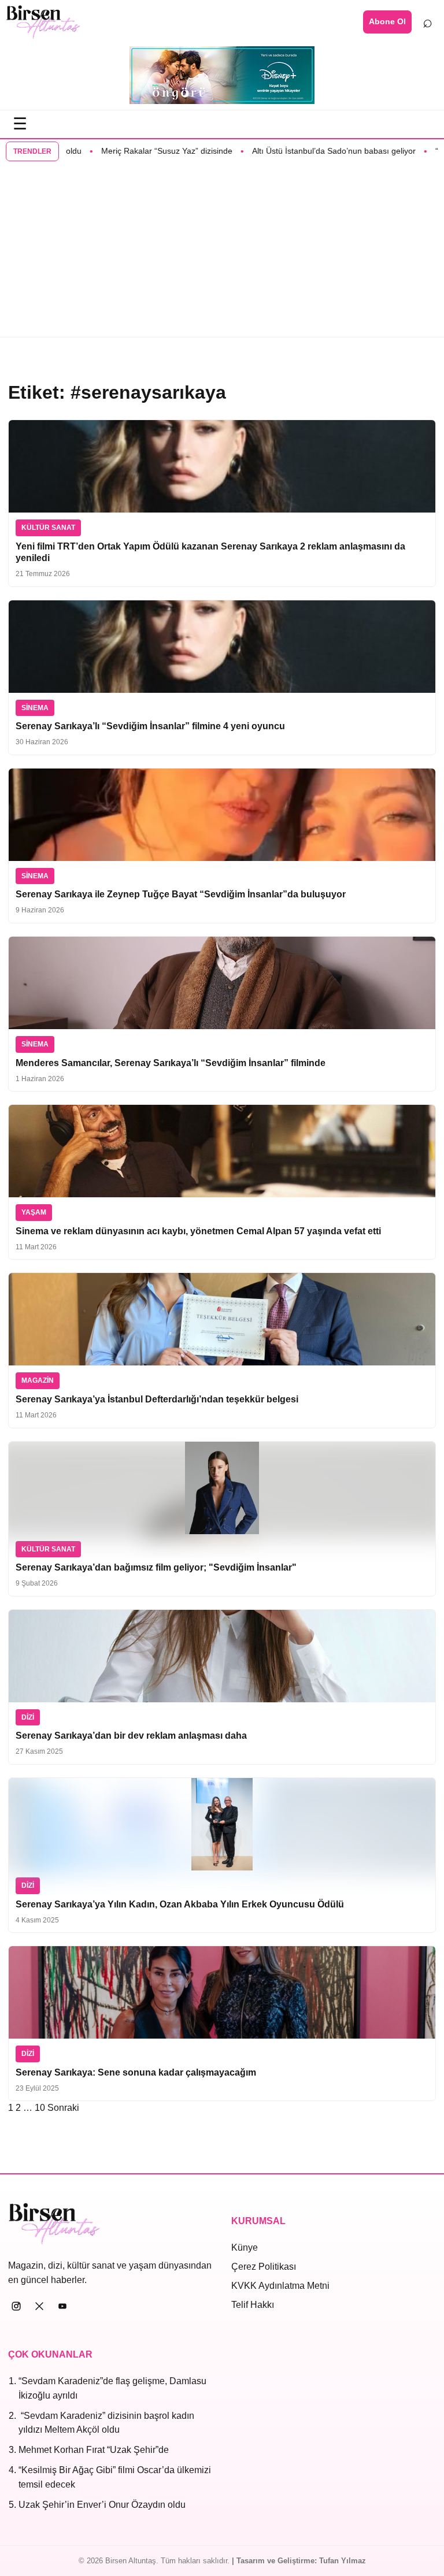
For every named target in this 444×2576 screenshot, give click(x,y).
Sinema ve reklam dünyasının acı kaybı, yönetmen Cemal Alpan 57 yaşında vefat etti (198, 1231)
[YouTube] (62, 2306)
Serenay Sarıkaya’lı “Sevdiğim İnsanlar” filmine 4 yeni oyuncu (150, 726)
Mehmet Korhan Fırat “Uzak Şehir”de (94, 2450)
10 (40, 2108)
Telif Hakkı (253, 2305)
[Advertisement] (222, 250)
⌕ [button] (428, 21)
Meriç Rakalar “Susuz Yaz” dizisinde (133, 151)
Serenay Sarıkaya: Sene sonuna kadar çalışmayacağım (136, 2072)
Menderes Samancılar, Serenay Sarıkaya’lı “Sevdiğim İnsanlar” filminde (171, 1063)
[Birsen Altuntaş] (43, 22)
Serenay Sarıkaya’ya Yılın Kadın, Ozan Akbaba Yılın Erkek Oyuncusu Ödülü (180, 1904)
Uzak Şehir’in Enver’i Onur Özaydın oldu (102, 2505)
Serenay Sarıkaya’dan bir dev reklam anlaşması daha (131, 1736)
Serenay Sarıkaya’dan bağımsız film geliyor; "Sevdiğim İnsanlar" (156, 1567)
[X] (39, 2306)
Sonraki (63, 2108)
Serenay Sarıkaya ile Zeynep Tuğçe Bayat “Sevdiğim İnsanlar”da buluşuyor (181, 894)
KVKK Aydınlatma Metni (280, 2286)
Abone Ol (387, 21)
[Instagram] (16, 2306)
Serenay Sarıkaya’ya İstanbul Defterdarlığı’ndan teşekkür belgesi (157, 1399)
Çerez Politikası (264, 2267)
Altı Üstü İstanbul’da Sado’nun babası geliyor (300, 151)
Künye (245, 2247)
